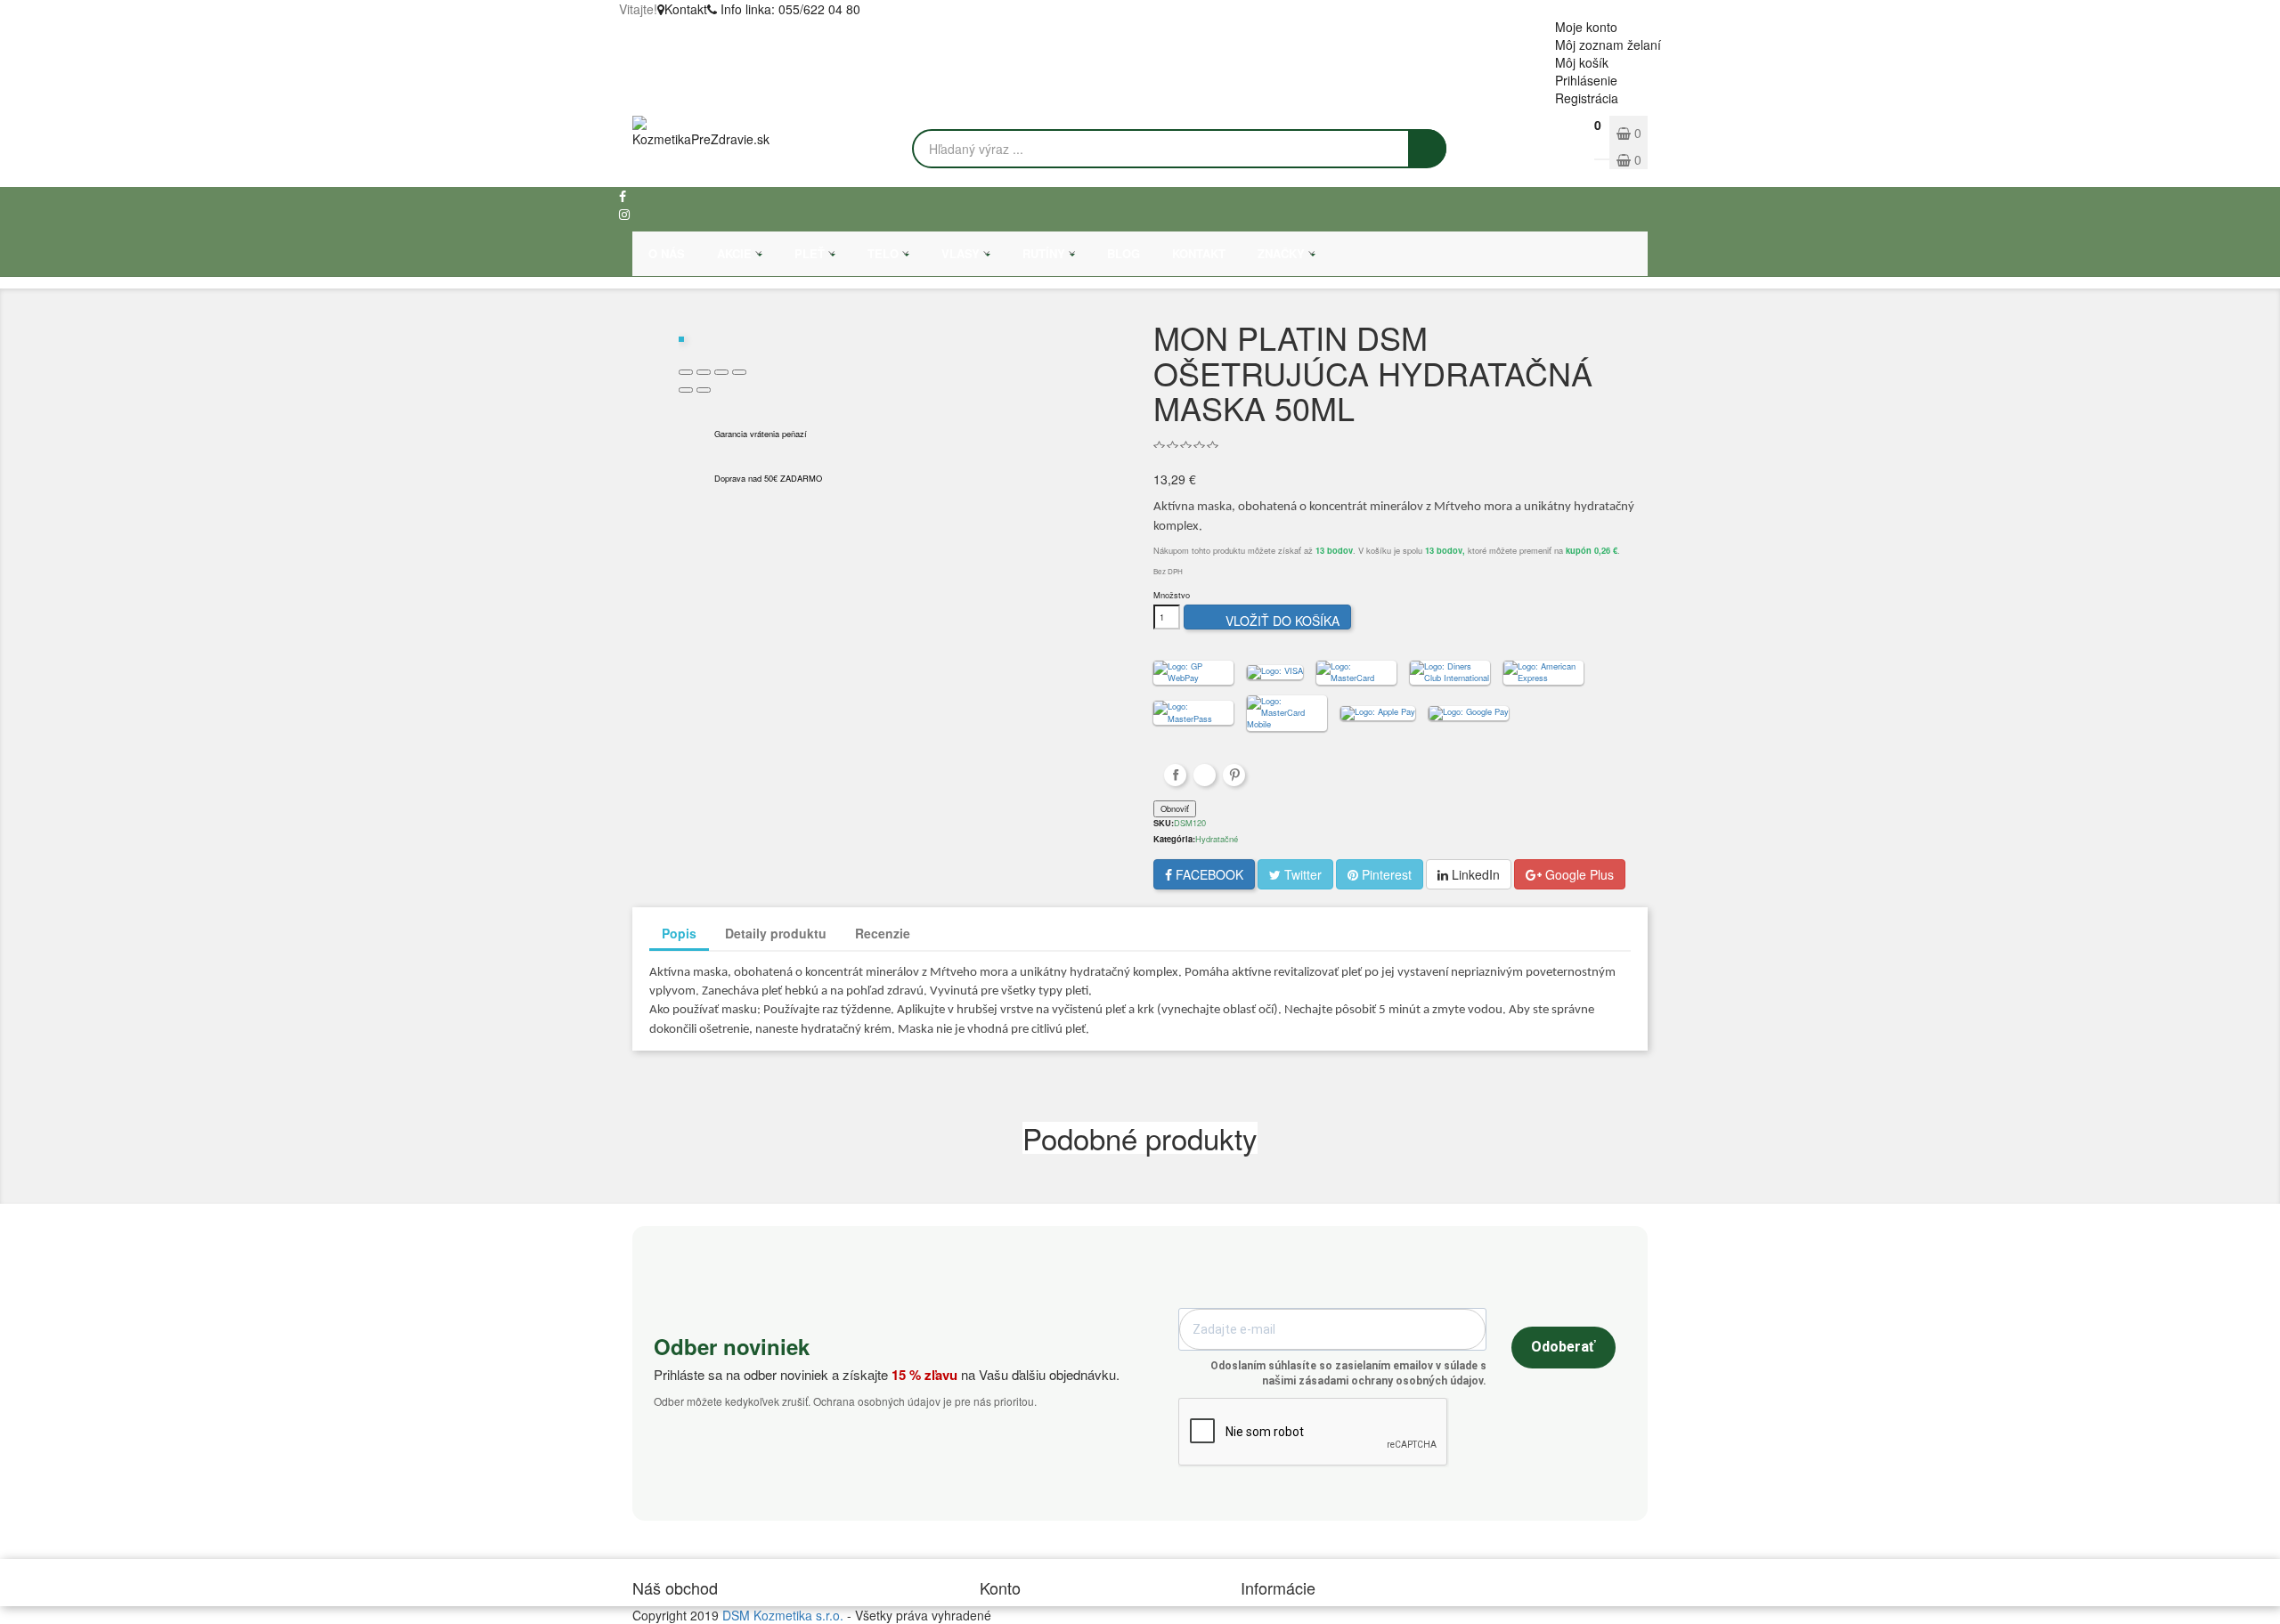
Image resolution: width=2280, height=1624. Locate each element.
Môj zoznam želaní (1608, 45)
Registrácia (1587, 98)
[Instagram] (624, 214)
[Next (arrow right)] (704, 390)
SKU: (1164, 823)
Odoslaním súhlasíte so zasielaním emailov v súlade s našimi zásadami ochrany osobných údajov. (1348, 1373)
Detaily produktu (776, 933)
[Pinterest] (1234, 775)
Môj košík (1582, 62)
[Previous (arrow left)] (686, 390)
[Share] (704, 372)
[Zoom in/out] (739, 372)
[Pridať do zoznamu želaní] (697, 322)
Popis (679, 933)
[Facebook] (623, 196)
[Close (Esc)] (686, 372)
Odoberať (1563, 1347)
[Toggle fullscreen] (721, 372)
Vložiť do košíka (1269, 621)
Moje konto (1586, 27)
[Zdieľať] (1175, 775)
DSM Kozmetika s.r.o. (783, 1615)
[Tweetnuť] (1205, 775)
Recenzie (883, 933)
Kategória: (1174, 839)
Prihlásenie (1586, 80)
